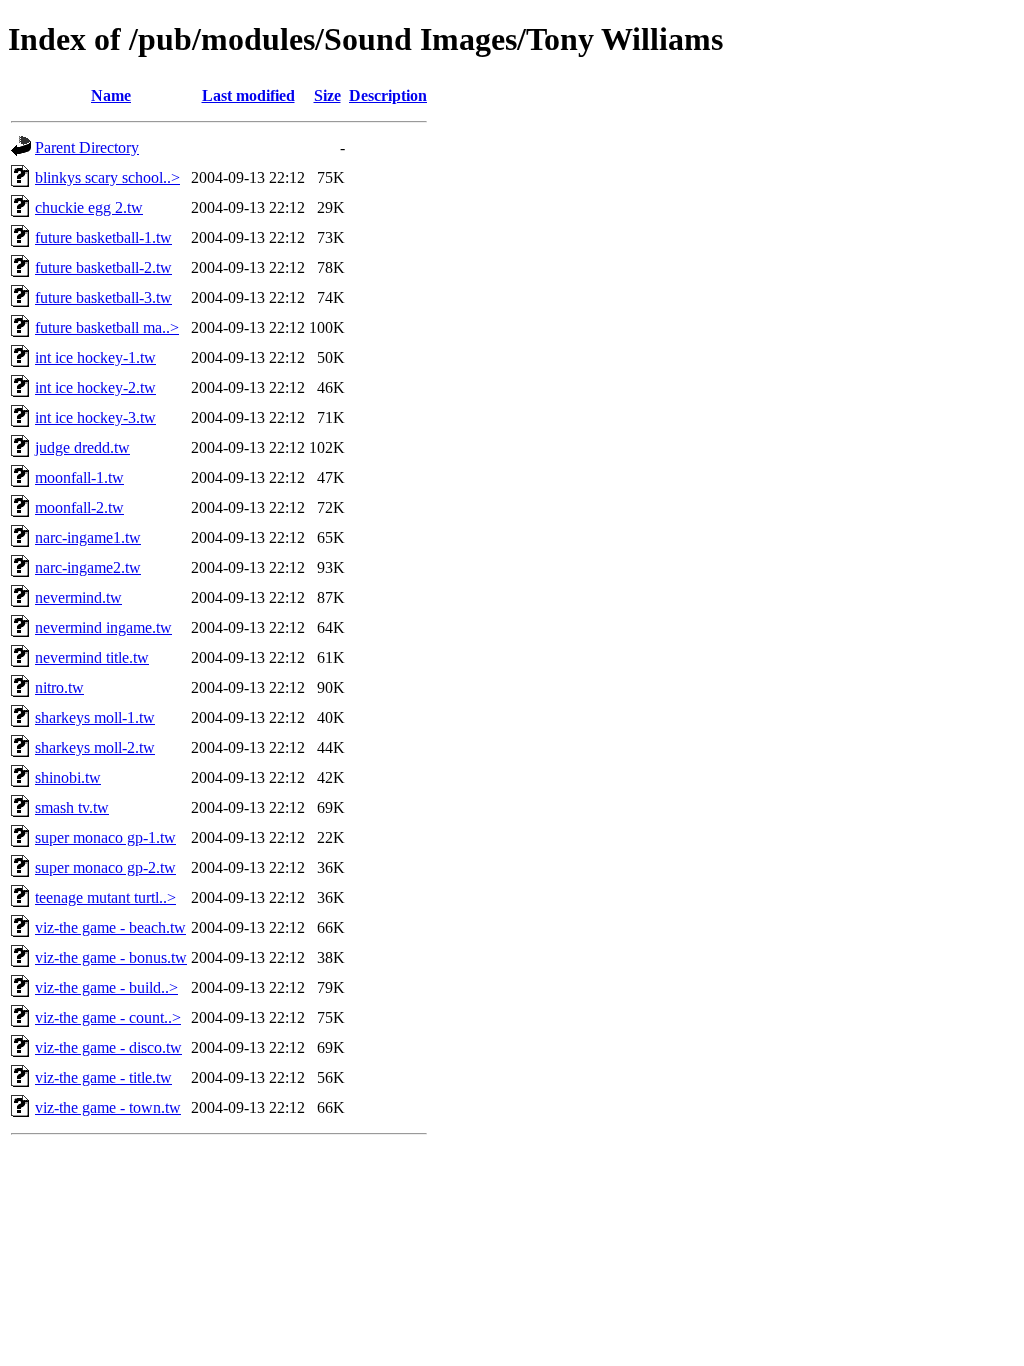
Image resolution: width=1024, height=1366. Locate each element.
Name (111, 95)
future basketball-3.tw (103, 297)
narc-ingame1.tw (88, 537)
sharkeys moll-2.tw (95, 747)
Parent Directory (87, 147)
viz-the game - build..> (106, 987)
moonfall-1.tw (79, 477)
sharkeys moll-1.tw (95, 717)
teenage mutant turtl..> (105, 897)
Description (388, 95)
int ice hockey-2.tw (95, 387)
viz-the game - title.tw (103, 1077)
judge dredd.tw (82, 447)
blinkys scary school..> (107, 177)
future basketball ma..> (107, 327)
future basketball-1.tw (103, 237)
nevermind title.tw (92, 657)
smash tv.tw (72, 807)
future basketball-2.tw (103, 267)
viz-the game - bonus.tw (111, 957)
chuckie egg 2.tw (89, 207)
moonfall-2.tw (79, 507)
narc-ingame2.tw (88, 567)
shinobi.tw (68, 777)
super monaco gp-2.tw (105, 867)
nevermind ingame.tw (103, 627)
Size (327, 95)
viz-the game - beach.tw (110, 927)
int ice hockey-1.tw (95, 357)
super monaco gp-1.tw (105, 837)
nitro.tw (59, 687)
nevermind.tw (78, 597)
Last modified (248, 95)
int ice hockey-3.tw (95, 417)
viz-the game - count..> (108, 1017)
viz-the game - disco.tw (108, 1047)
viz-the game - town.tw (108, 1107)
